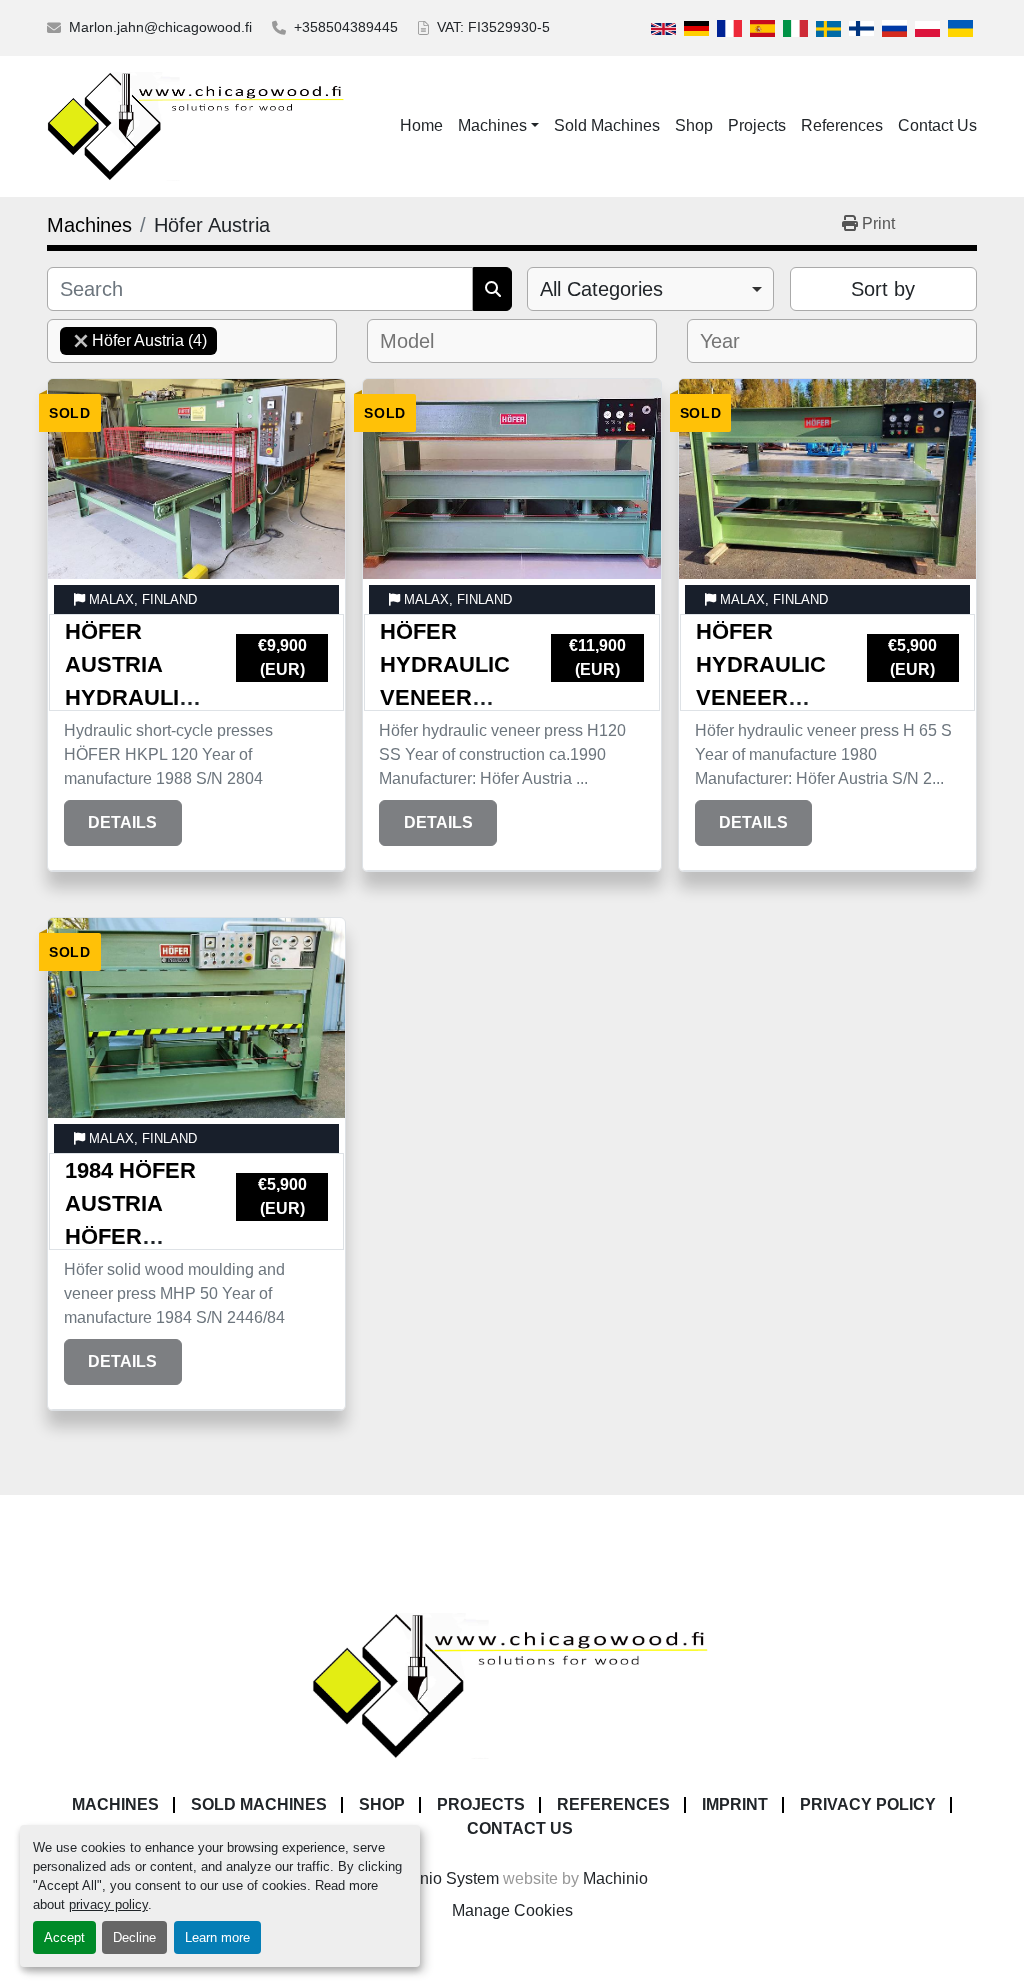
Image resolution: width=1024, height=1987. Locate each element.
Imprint (735, 1804)
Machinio (615, 1878)
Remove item (81, 341)
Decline (134, 1937)
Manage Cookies (512, 1910)
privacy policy (108, 1904)
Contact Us (937, 125)
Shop (694, 125)
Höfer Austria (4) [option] (133, 340)
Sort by (883, 289)
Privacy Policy (868, 1804)
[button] (498, 126)
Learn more (217, 1937)
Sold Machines (607, 125)
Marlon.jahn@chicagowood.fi (160, 27)
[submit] (492, 289)
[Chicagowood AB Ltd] (512, 1684)
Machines (492, 125)
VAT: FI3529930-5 (493, 27)
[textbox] (413, 341)
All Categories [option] (601, 289)
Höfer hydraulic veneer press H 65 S (761, 697)
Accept (64, 1937)
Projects (757, 125)
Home (421, 125)
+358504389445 (346, 27)
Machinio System (438, 1878)
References (842, 125)
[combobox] (650, 289)
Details (122, 822)
